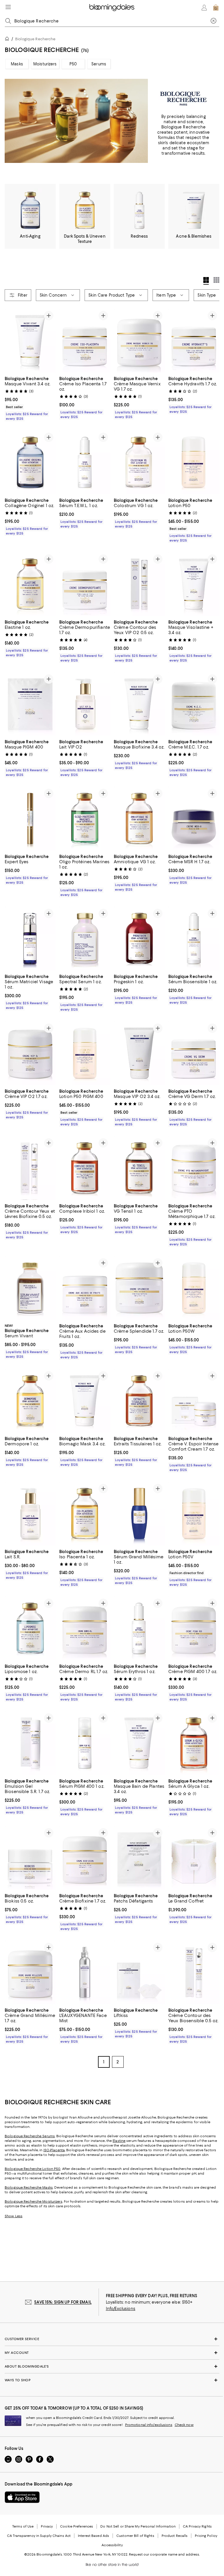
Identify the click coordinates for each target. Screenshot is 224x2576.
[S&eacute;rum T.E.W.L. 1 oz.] (85, 462)
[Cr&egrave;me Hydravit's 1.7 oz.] (194, 341)
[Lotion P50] (194, 462)
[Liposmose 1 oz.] (30, 1629)
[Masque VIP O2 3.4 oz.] (139, 1053)
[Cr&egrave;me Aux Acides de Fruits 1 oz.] (85, 1288)
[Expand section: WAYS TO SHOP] (112, 2381)
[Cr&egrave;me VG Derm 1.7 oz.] (194, 1053)
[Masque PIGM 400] (30, 704)
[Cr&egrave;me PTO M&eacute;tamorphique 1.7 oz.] (194, 1168)
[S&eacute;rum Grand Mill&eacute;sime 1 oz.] (139, 1514)
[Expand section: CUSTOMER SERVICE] (112, 2340)
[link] (30, 398)
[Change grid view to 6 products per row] (216, 280)
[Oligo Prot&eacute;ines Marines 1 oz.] (85, 819)
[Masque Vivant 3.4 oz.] (30, 341)
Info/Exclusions (121, 2309)
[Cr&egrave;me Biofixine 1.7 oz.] (85, 1858)
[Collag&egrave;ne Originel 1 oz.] (30, 462)
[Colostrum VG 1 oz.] (139, 462)
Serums (99, 64)
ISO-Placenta (54, 2151)
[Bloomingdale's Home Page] (112, 8)
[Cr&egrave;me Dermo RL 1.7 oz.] (85, 1629)
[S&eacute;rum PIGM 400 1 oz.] (85, 1744)
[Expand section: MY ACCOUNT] (112, 2354)
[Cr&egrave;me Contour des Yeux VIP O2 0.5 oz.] (139, 584)
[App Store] (22, 2498)
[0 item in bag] (216, 8)
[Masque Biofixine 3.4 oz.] (139, 704)
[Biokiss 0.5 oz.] (30, 1858)
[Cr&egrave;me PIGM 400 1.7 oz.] (194, 1629)
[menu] (8, 7)
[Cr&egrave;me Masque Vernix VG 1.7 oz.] (139, 341)
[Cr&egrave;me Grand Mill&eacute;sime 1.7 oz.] (30, 1973)
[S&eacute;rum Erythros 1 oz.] (139, 1629)
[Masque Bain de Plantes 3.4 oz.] (139, 1744)
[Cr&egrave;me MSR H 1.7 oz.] (194, 819)
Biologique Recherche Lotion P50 (33, 2170)
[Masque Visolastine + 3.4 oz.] (194, 584)
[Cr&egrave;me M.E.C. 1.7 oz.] (194, 704)
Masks (17, 64)
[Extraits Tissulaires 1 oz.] (139, 1401)
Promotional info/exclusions (149, 2426)
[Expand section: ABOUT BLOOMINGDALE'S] (112, 2367)
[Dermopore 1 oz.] (30, 1401)
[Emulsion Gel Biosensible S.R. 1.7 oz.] (30, 1744)
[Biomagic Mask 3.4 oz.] (85, 1401)
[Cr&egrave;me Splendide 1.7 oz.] (139, 1288)
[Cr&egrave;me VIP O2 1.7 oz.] (30, 1053)
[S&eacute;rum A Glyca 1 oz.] (194, 1744)
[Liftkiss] (139, 1973)
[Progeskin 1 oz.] (139, 939)
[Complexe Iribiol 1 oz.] (85, 1168)
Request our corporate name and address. (164, 2555)
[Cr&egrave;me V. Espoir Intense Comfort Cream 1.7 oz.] (194, 1401)
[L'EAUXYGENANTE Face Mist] (85, 1973)
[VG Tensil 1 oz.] (139, 1168)
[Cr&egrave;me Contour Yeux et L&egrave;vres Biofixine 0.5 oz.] (30, 1168)
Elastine (119, 2142)
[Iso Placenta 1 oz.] (85, 1514)
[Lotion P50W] (194, 1288)
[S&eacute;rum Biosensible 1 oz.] (194, 939)
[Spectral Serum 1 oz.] (85, 939)
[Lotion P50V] (194, 1514)
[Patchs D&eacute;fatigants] (139, 1858)
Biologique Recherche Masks (29, 2188)
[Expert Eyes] (30, 819)
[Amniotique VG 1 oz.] (139, 819)
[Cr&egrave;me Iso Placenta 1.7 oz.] (85, 341)
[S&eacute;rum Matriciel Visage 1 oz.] (30, 939)
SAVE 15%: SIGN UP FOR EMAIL (63, 2303)
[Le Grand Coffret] (194, 1858)
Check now (184, 2426)
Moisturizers (45, 64)
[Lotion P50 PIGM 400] (85, 1053)
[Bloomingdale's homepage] (8, 40)
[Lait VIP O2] (85, 704)
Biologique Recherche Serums (30, 2137)
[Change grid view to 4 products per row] (206, 281)
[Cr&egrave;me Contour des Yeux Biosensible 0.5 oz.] (194, 1973)
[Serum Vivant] (30, 1288)
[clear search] (213, 21)
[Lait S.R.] (30, 1514)
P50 (73, 64)
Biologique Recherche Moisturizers (34, 2202)
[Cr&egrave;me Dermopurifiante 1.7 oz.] (85, 584)
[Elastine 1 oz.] (30, 584)
